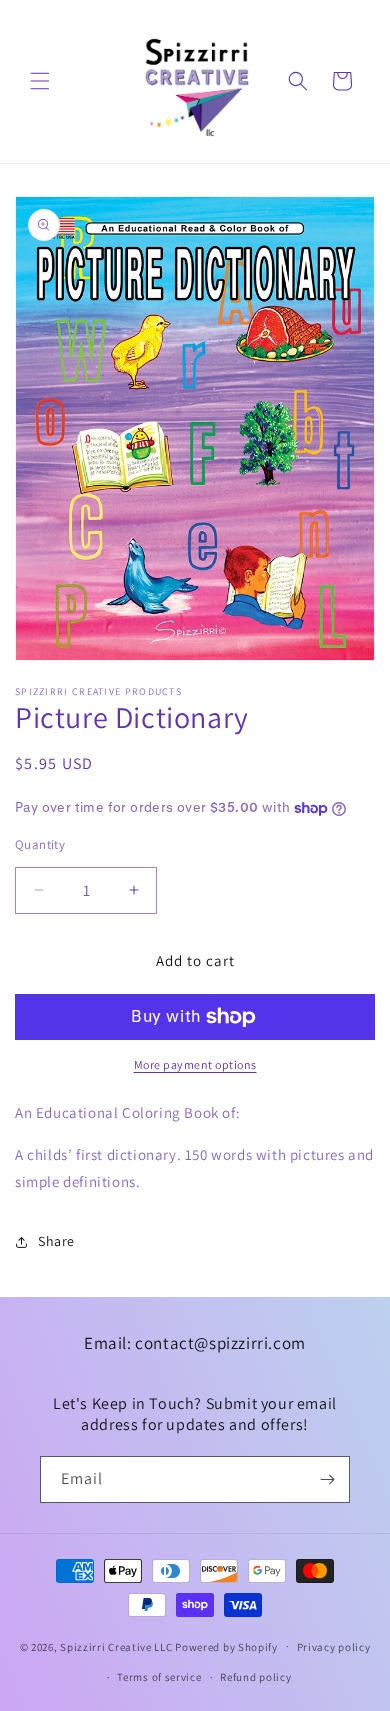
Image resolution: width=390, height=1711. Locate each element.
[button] (40, 81)
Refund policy (255, 1677)
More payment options (195, 1064)
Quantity (40, 844)
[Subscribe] (327, 1479)
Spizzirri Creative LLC (116, 1646)
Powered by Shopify (226, 1646)
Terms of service (159, 1677)
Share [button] (56, 1241)
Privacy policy (334, 1647)
